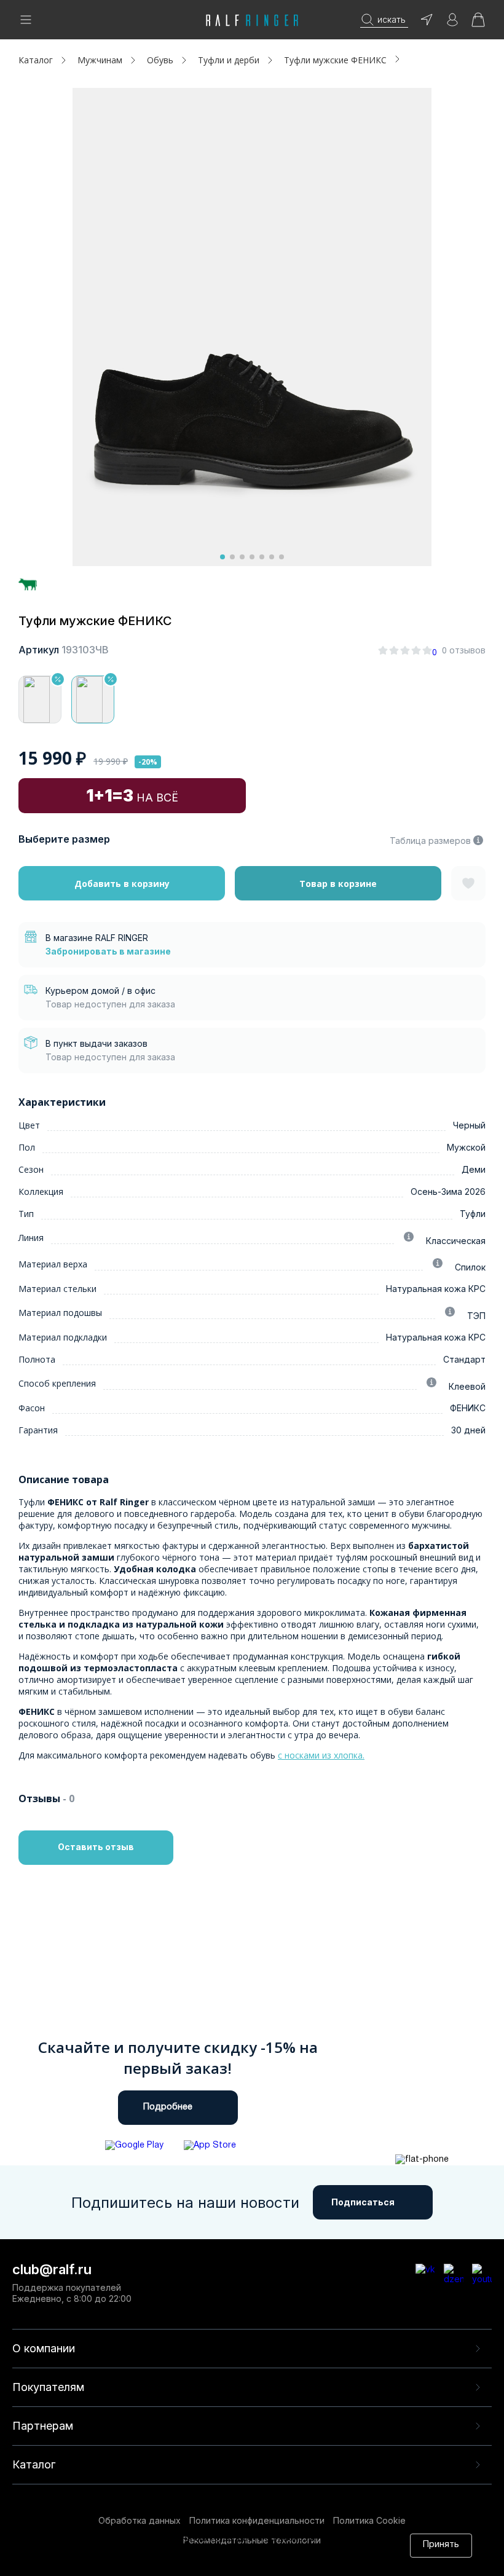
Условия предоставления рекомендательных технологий (192, 2562)
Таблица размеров (430, 841)
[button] (222, 557)
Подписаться (363, 2202)
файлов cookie (216, 2550)
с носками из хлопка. (321, 1755)
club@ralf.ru (52, 2269)
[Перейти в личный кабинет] (452, 24)
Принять (441, 2545)
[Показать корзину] (478, 24)
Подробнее (168, 2107)
